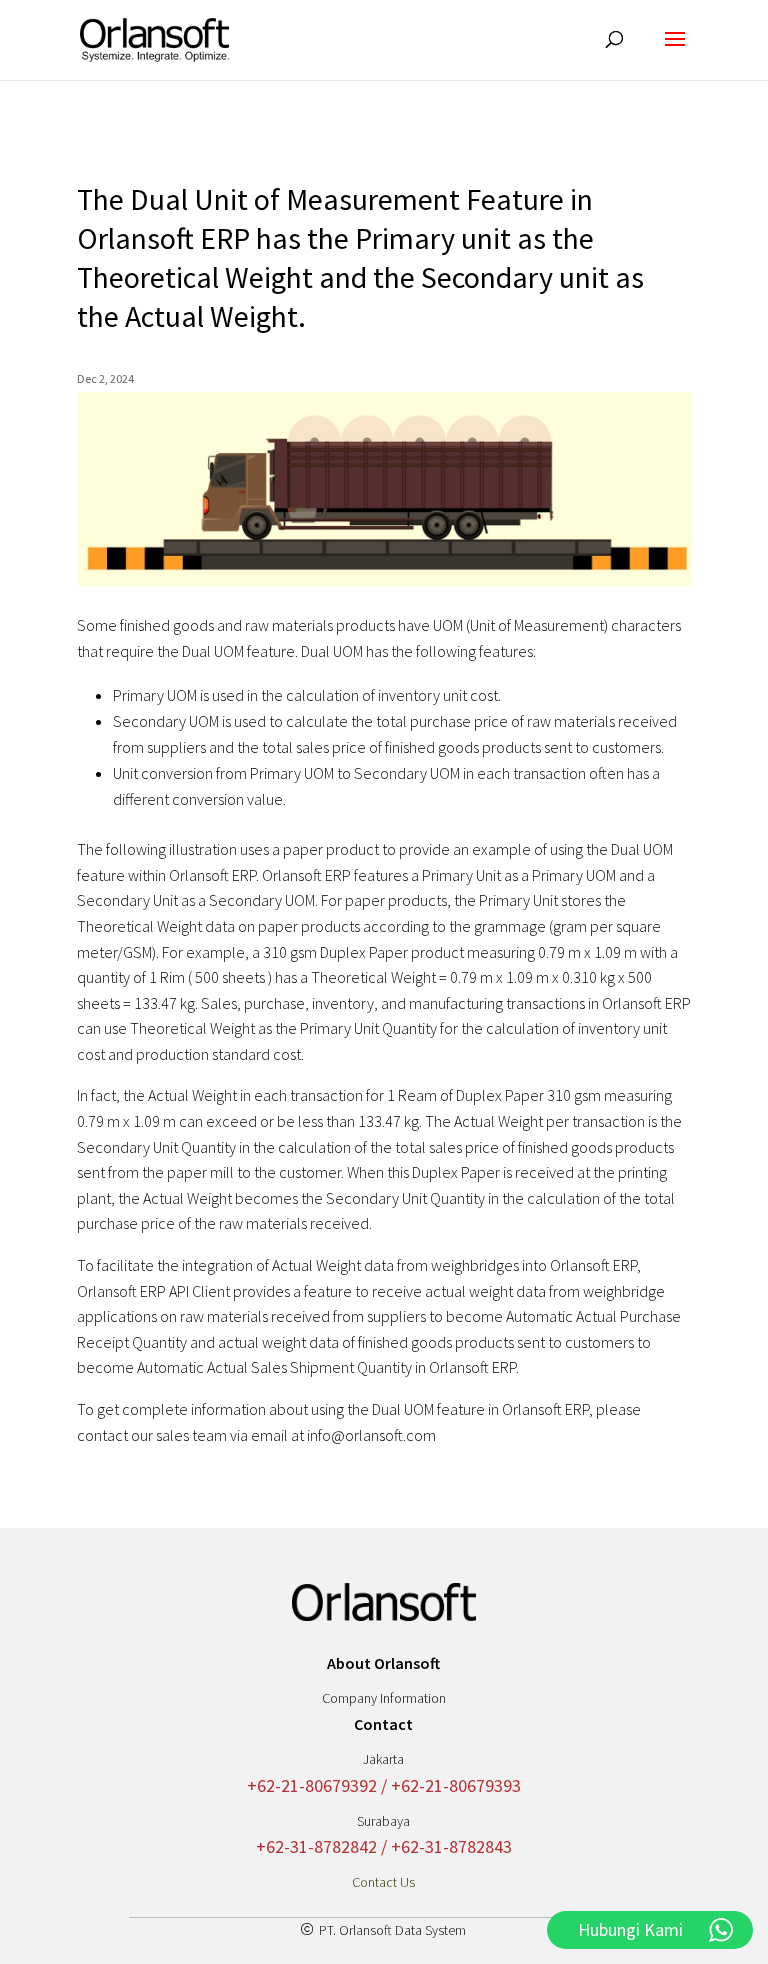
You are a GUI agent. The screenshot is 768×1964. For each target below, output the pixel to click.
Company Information (384, 1698)
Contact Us (383, 1882)
